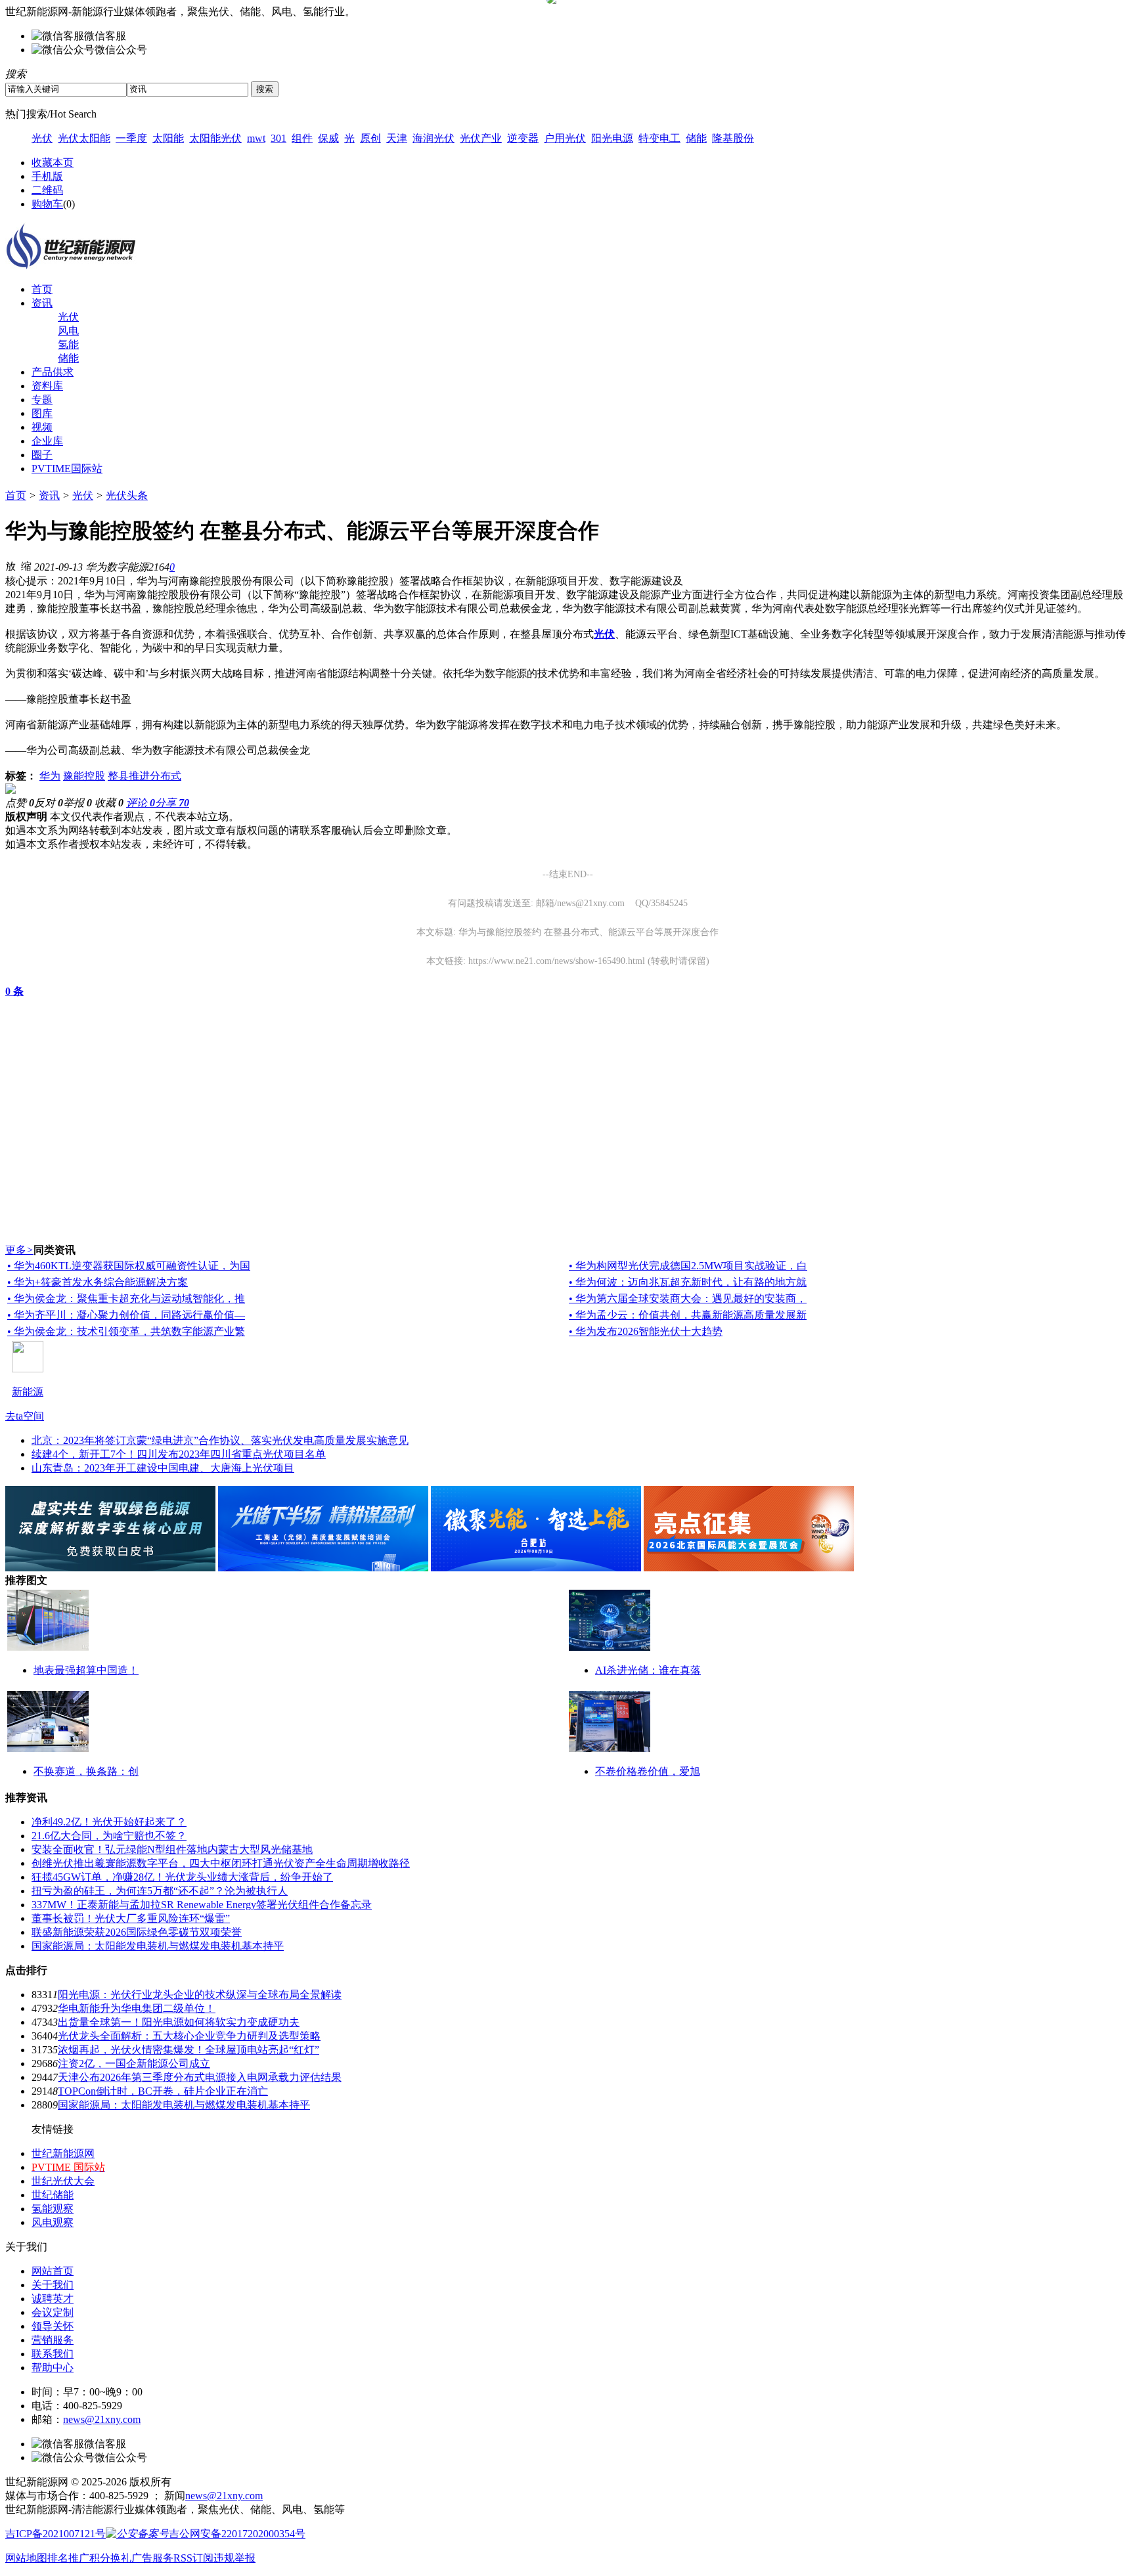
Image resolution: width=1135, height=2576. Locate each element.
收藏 (109, 803)
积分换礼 (110, 2558)
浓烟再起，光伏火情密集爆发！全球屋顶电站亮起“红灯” (189, 2050)
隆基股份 (733, 138)
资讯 (42, 303)
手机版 (47, 176)
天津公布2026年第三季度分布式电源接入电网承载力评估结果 (200, 2077)
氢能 (68, 344)
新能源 (28, 1392)
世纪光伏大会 (63, 2181)
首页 (42, 289)
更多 (19, 1250)
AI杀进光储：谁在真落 (648, 1670)
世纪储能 (53, 2195)
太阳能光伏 (215, 138)
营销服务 (53, 2340)
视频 (42, 427)
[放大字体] (11, 565)
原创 (370, 138)
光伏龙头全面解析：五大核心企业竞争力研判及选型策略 (189, 2036)
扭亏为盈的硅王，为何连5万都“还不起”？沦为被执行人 (160, 1891)
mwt (256, 138)
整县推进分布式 (145, 776)
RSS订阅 (193, 2558)
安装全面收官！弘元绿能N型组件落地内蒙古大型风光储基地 (172, 1849)
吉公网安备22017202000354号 (237, 2534)
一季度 (131, 138)
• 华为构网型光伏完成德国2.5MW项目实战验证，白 (688, 1266)
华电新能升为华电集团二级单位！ (137, 2008)
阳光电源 (612, 138)
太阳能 (168, 138)
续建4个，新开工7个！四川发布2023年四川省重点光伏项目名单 (179, 1454)
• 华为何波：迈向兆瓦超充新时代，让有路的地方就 (688, 1282)
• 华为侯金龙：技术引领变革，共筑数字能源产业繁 (126, 1331)
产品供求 (53, 372)
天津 (397, 138)
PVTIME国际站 (67, 469)
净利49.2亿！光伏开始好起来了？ (109, 1822)
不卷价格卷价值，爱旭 (648, 1771)
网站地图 (26, 2558)
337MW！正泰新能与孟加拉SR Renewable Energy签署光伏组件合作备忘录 (202, 1905)
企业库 (47, 441)
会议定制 (53, 2312)
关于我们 (53, 2285)
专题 (42, 400)
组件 (302, 138)
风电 (68, 331)
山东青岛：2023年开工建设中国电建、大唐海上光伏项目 (163, 1468)
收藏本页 (53, 163)
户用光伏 (565, 138)
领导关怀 (53, 2326)
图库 (42, 413)
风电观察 (53, 2222)
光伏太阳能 (84, 138)
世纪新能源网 (63, 2153)
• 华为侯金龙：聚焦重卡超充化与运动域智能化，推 (126, 1299)
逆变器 (523, 138)
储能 (696, 138)
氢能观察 (53, 2209)
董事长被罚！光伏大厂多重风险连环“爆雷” (131, 1918)
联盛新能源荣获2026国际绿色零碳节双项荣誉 (137, 1932)
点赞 (20, 803)
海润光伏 (434, 138)
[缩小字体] (26, 565)
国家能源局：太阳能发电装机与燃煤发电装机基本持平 (158, 1946)
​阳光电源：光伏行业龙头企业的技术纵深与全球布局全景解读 (200, 1995)
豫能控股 (84, 776)
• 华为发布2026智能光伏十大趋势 (646, 1331)
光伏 (42, 138)
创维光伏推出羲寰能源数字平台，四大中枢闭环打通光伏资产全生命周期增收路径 (221, 1863)
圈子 (42, 455)
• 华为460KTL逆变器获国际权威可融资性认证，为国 (129, 1266)
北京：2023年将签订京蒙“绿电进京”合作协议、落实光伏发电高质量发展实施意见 (220, 1440)
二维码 (47, 190)
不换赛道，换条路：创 (86, 1771)
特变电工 (659, 138)
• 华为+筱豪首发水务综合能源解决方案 (98, 1282)
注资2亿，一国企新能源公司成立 (134, 2063)
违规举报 (234, 2558)
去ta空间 (25, 1416)
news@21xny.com (102, 2419)
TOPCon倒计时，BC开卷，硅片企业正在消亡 (163, 2091)
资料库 (47, 386)
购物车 (47, 204)
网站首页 (53, 2271)
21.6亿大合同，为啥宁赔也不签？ (109, 1836)
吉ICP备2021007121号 (56, 2534)
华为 (50, 776)
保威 (328, 138)
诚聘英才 (53, 2299)
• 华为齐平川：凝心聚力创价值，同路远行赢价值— (126, 1315)
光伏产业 (481, 138)
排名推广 (68, 2558)
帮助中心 (53, 2368)
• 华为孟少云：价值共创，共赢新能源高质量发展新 (688, 1315)
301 (278, 138)
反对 (49, 803)
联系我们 (53, 2354)
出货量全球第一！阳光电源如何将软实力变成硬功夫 (179, 2022)
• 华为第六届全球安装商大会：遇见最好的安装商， (688, 1299)
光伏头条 (127, 495)
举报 (78, 803)
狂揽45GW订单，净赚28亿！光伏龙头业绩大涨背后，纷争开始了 (182, 1877)
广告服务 (152, 2558)
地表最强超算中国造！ (86, 1670)
